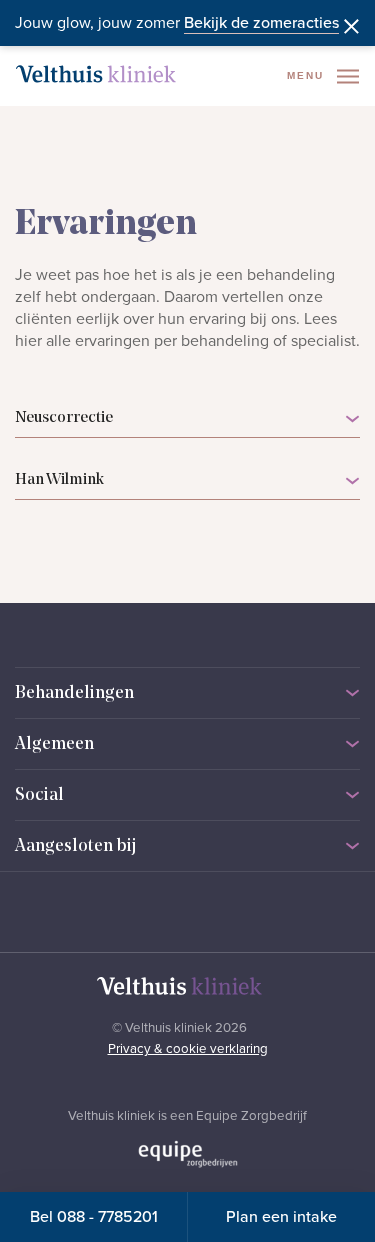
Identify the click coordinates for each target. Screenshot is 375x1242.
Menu (308, 75)
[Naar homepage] (96, 74)
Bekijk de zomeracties (261, 23)
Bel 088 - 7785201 (94, 1217)
